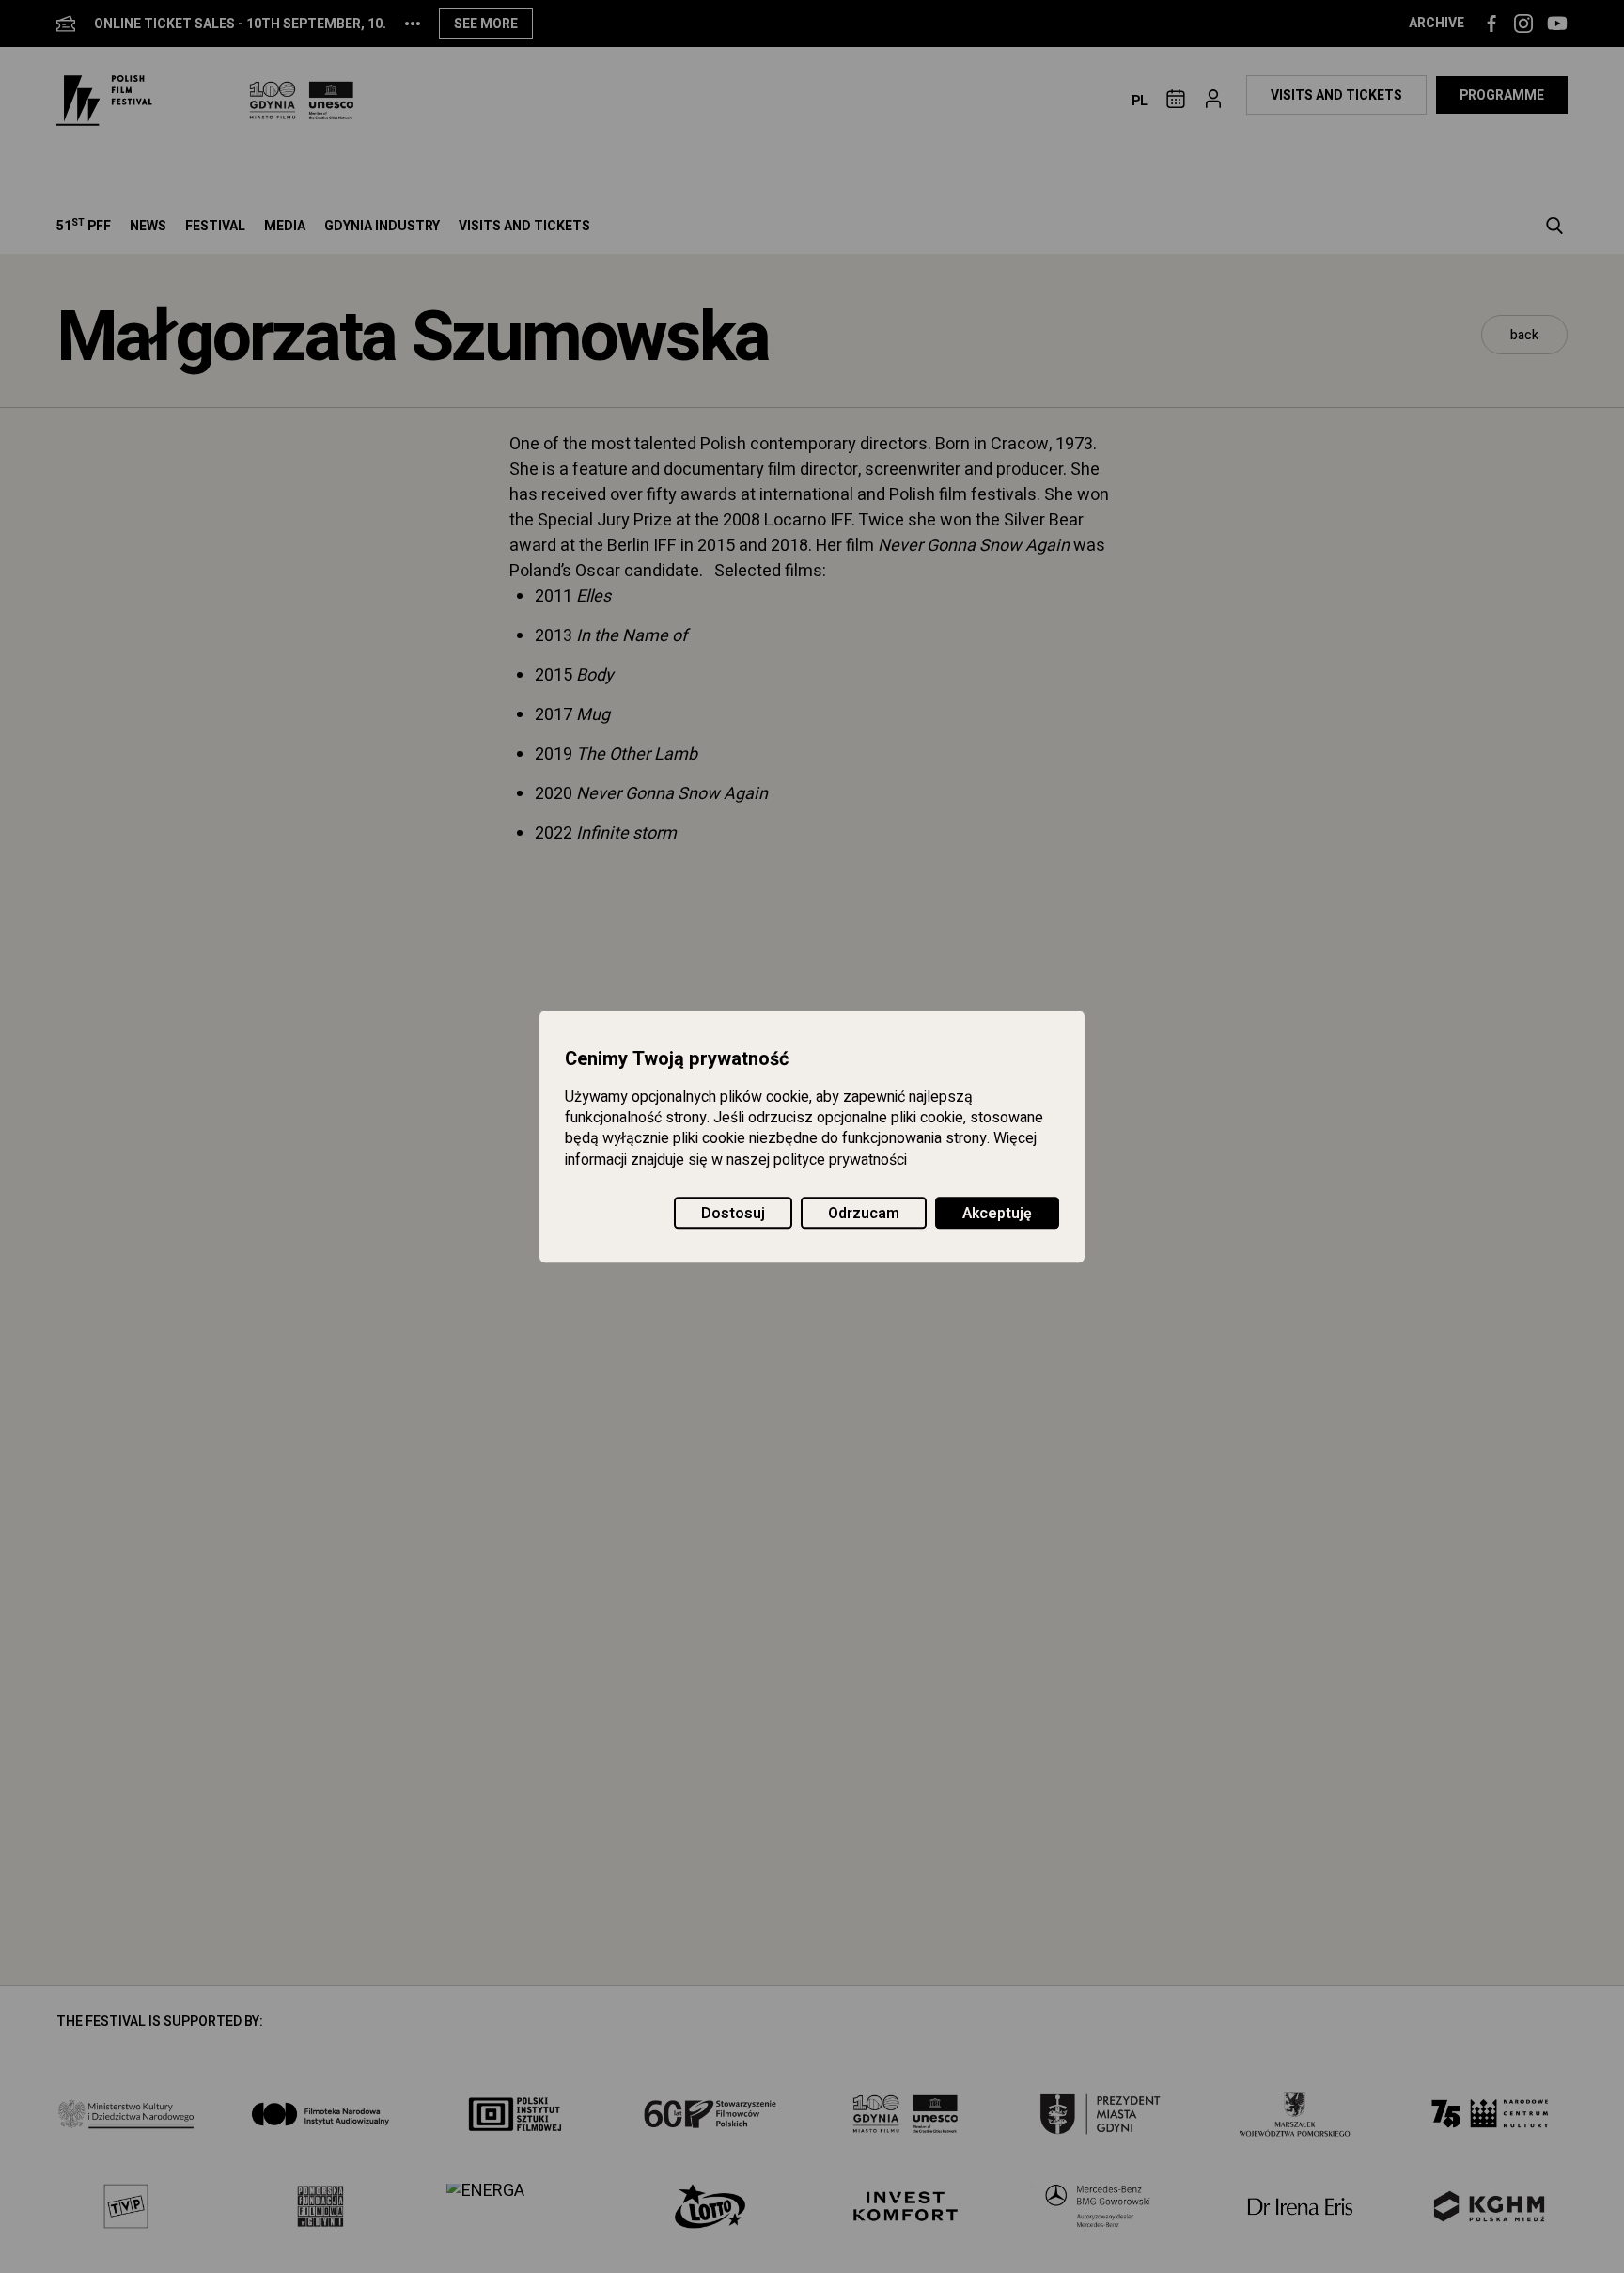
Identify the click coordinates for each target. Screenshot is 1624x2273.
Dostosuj (733, 1214)
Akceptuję (997, 1214)
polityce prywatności (840, 1160)
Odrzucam (864, 1214)
